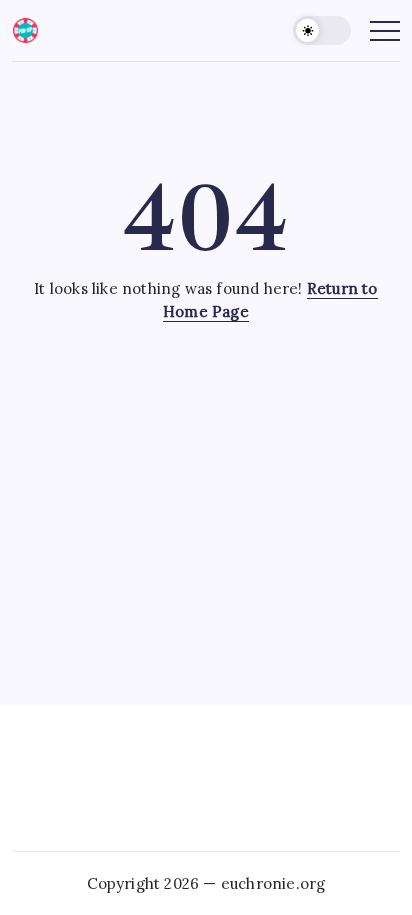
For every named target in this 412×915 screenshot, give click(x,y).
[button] (322, 30)
